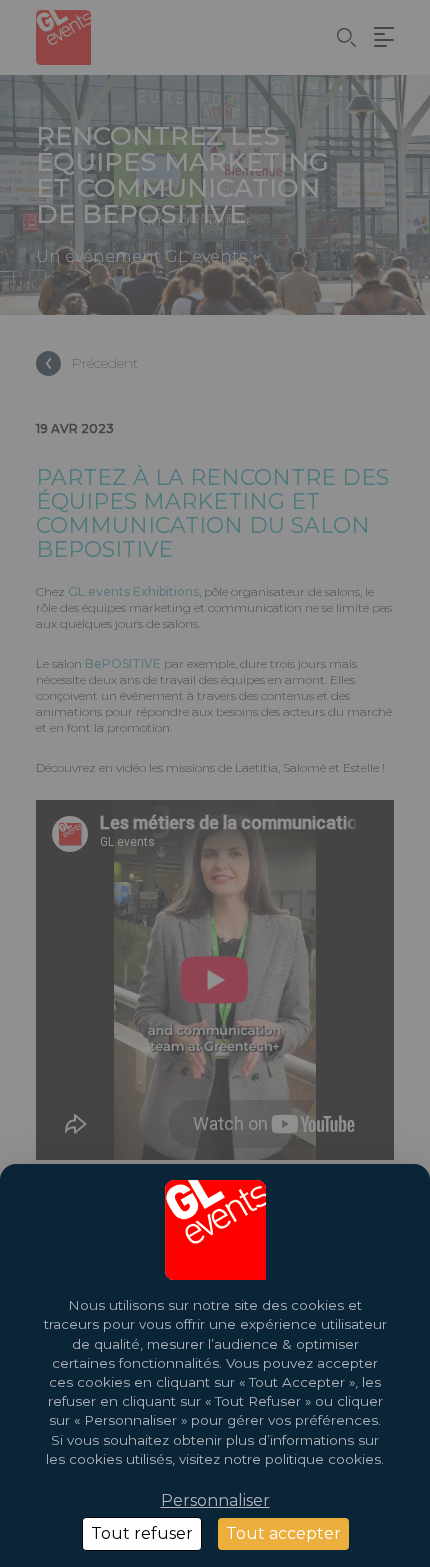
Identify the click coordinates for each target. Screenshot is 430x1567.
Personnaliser (215, 1500)
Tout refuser (142, 1533)
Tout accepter (283, 1533)
